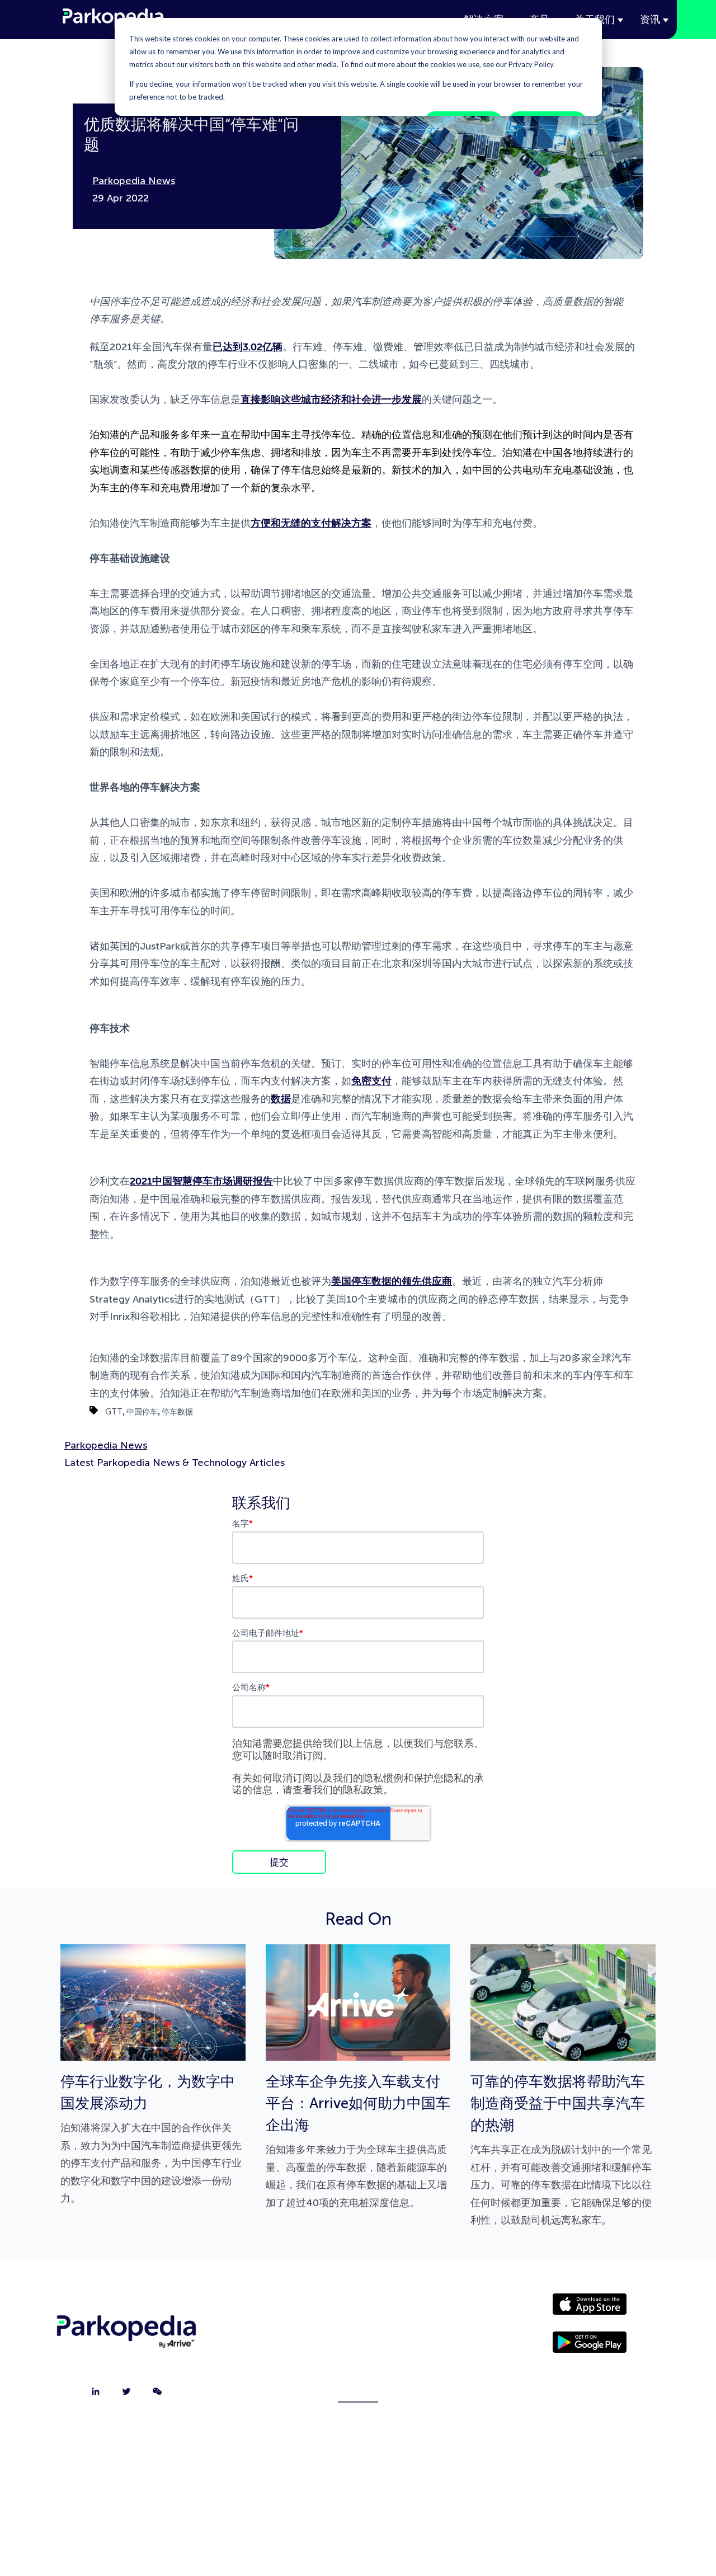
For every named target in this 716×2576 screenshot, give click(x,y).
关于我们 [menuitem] (358, 2309)
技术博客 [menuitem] (358, 2393)
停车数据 (177, 1411)
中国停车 (142, 1411)
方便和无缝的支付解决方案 (311, 523)
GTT (114, 1411)
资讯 (650, 20)
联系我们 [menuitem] (358, 2337)
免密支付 (371, 1081)
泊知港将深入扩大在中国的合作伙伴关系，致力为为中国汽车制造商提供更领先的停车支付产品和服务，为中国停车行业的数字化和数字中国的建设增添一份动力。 (151, 2139)
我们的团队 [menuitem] (358, 2365)
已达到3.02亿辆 (248, 347)
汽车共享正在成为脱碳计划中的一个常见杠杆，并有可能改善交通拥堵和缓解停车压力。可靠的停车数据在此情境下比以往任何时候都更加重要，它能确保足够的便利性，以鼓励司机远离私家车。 (561, 2150)
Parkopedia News (134, 181)
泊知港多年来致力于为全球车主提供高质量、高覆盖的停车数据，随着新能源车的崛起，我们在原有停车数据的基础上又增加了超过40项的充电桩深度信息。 (358, 2141)
